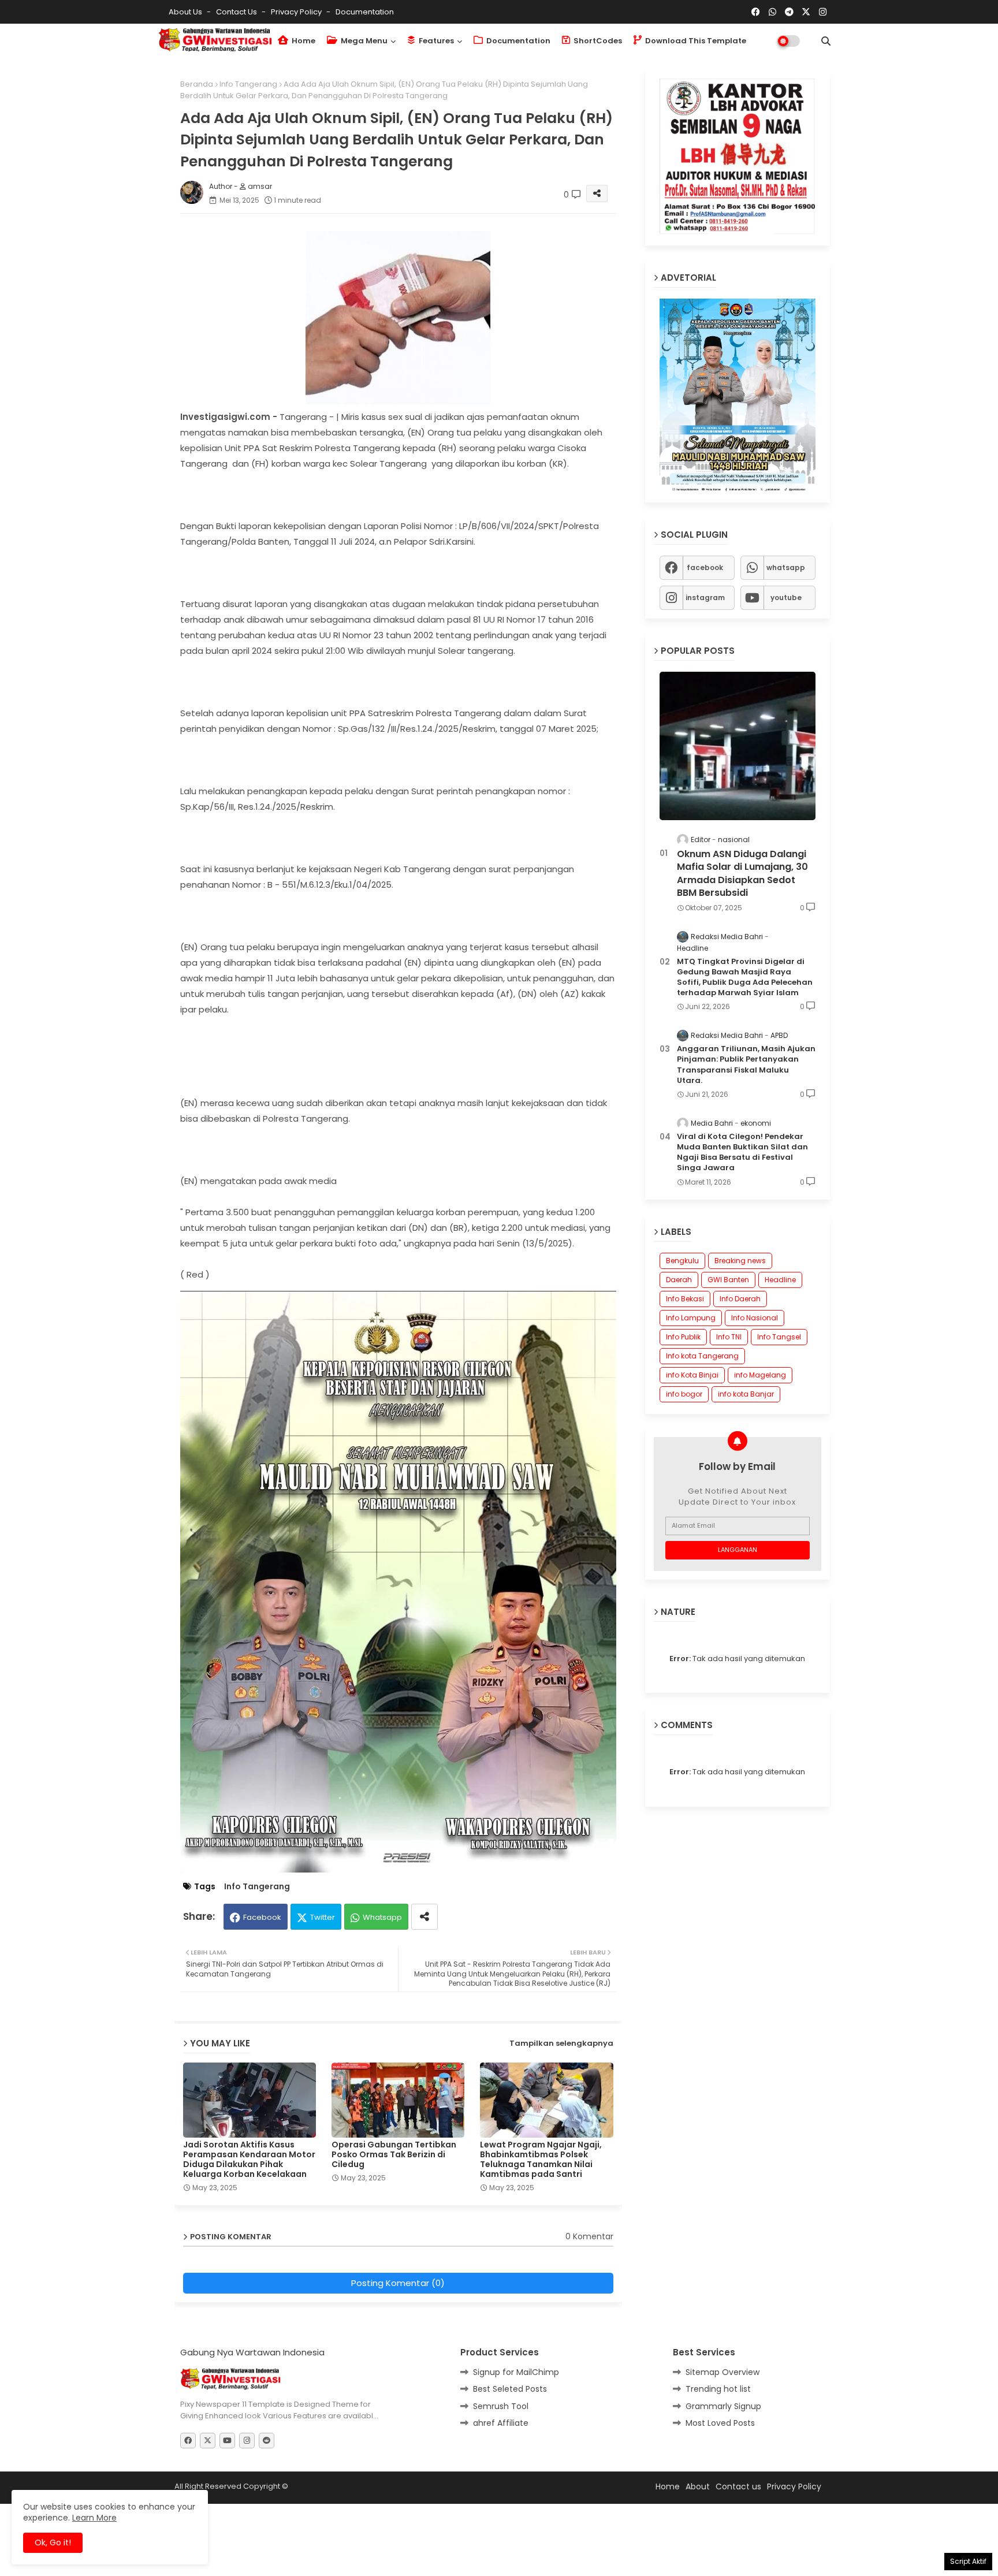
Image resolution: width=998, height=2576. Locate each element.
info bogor (684, 1394)
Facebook (262, 1880)
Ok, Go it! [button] (53, 2543)
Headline (780, 1280)
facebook (705, 567)
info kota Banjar (746, 1394)
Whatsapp (382, 1880)
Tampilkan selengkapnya (561, 2006)
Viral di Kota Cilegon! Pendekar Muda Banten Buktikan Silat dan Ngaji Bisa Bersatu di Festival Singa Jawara (742, 1153)
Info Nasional (755, 1318)
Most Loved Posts (720, 2386)
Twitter (323, 1880)
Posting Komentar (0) (398, 2246)
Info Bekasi (685, 1299)
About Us (186, 12)
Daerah (679, 1280)
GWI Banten (728, 1280)
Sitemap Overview (723, 2335)
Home (303, 41)
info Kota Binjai (692, 1375)
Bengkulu (682, 1261)
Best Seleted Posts (510, 2352)
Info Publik (683, 1337)
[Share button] (424, 1880)
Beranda (197, 84)
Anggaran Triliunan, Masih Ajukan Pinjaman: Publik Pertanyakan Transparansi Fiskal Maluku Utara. (746, 1065)
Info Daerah (740, 1299)
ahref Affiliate (501, 2386)
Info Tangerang (248, 84)
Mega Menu (363, 41)
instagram (705, 598)
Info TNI (729, 1337)
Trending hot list (718, 2352)
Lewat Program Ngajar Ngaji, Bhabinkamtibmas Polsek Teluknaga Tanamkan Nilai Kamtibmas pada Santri (541, 2123)
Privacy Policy (297, 12)
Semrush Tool (501, 2369)
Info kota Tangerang (702, 1356)
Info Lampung (691, 1318)
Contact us (237, 12)
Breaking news (740, 1261)
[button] (826, 41)
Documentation (365, 12)
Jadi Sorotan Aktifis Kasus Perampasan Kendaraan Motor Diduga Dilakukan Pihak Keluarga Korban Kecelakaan (249, 2123)
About (698, 2450)
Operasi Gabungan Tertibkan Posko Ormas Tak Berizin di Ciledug (394, 2118)
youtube (786, 598)
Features (435, 41)
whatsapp (786, 567)
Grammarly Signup (723, 2369)
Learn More (94, 2518)
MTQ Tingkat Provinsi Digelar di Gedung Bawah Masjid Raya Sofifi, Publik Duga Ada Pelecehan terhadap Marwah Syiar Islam (745, 978)
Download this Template (695, 41)
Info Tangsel (779, 1337)
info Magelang (760, 1375)
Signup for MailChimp (516, 2335)
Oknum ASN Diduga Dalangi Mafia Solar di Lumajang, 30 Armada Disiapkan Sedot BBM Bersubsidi (742, 874)
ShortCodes (597, 41)
